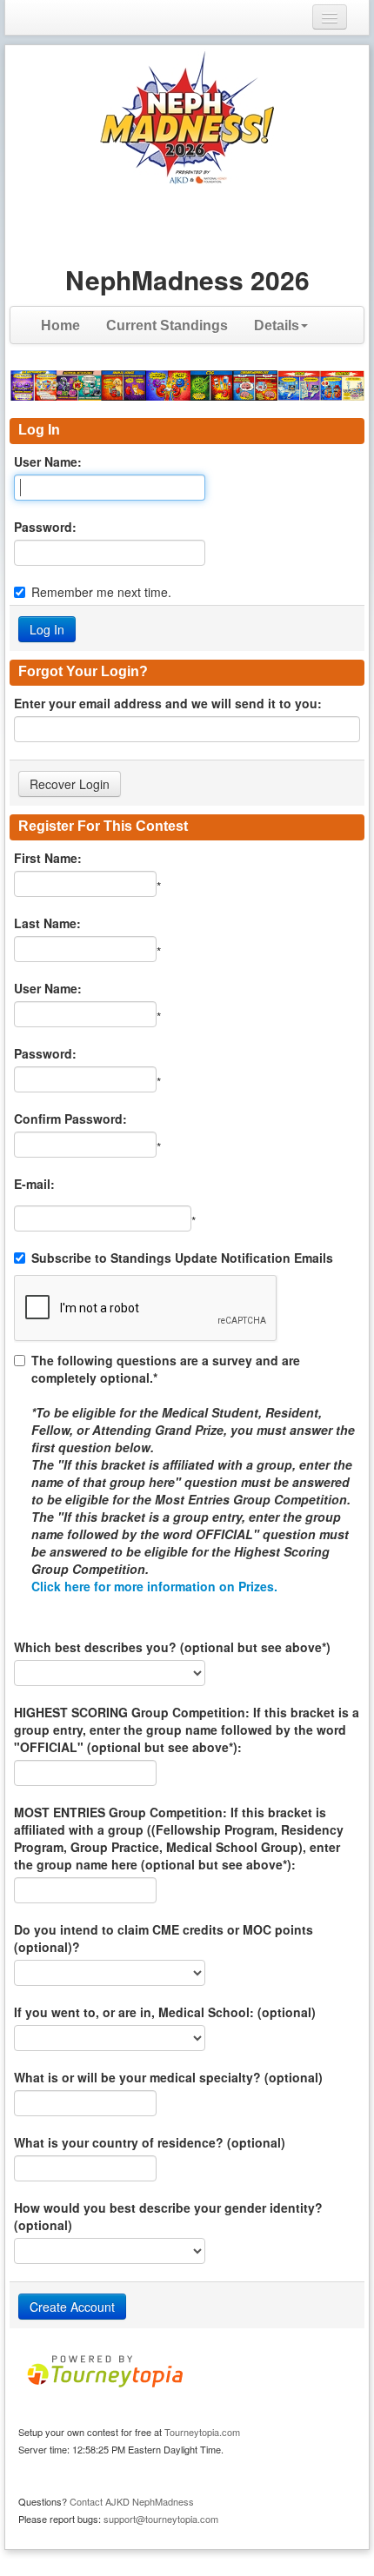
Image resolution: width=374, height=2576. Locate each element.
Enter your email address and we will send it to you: (168, 703)
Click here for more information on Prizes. (154, 1586)
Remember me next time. (101, 592)
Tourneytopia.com (202, 2432)
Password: (45, 527)
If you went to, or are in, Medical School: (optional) (165, 2012)
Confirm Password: (70, 1119)
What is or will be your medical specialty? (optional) (168, 2077)
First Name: (48, 858)
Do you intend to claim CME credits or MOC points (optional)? (164, 1938)
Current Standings (167, 325)
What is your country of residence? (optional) (150, 2142)
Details (277, 325)
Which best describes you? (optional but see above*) (172, 1647)
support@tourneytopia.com (161, 2519)
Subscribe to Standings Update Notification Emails (182, 1258)
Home (60, 325)
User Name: (48, 461)
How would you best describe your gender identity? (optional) (168, 2216)
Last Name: (47, 923)
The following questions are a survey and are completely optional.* (193, 1473)
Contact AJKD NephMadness (132, 2501)
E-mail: (34, 1184)
